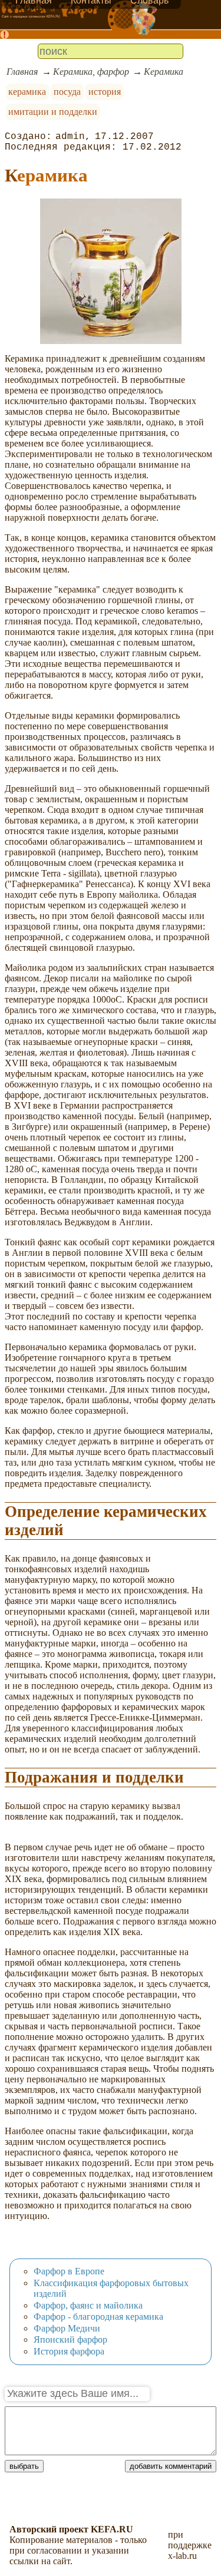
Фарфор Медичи (67, 2328)
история (105, 92)
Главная (22, 72)
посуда (67, 92)
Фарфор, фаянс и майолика (88, 2305)
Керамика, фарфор (91, 72)
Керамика (164, 72)
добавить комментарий (171, 2466)
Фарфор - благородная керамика (98, 2317)
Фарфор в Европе (69, 2271)
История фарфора (69, 2351)
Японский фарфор (70, 2339)
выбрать (24, 2466)
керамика (27, 92)
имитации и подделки (53, 112)
